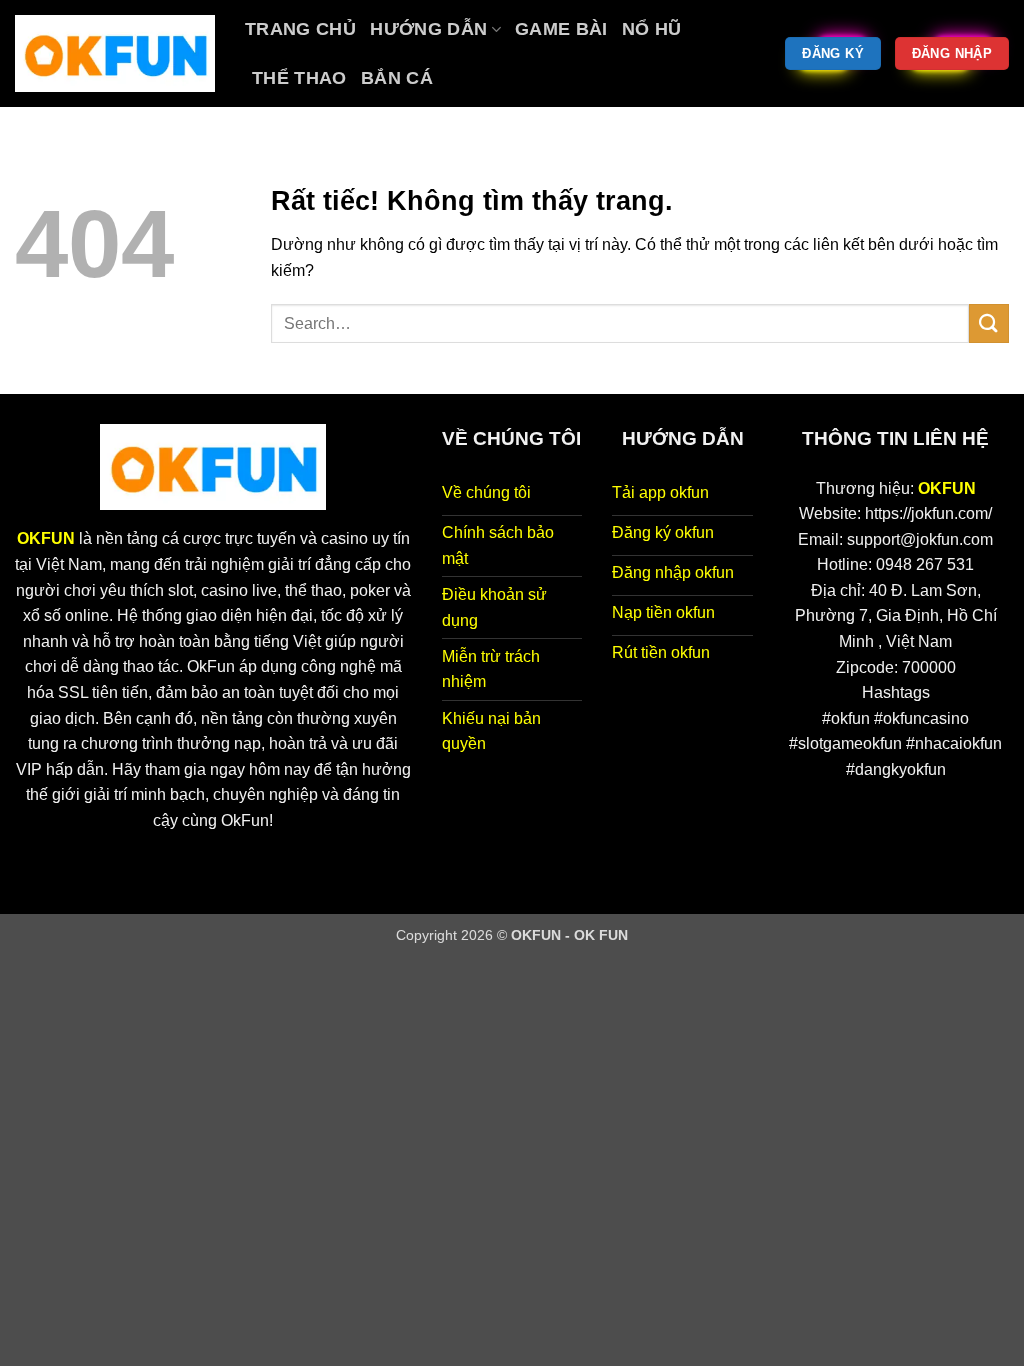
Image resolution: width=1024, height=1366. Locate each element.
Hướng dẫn (428, 29)
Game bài (561, 29)
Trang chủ (300, 29)
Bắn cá (397, 78)
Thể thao (299, 78)
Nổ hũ (652, 29)
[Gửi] (989, 323)
